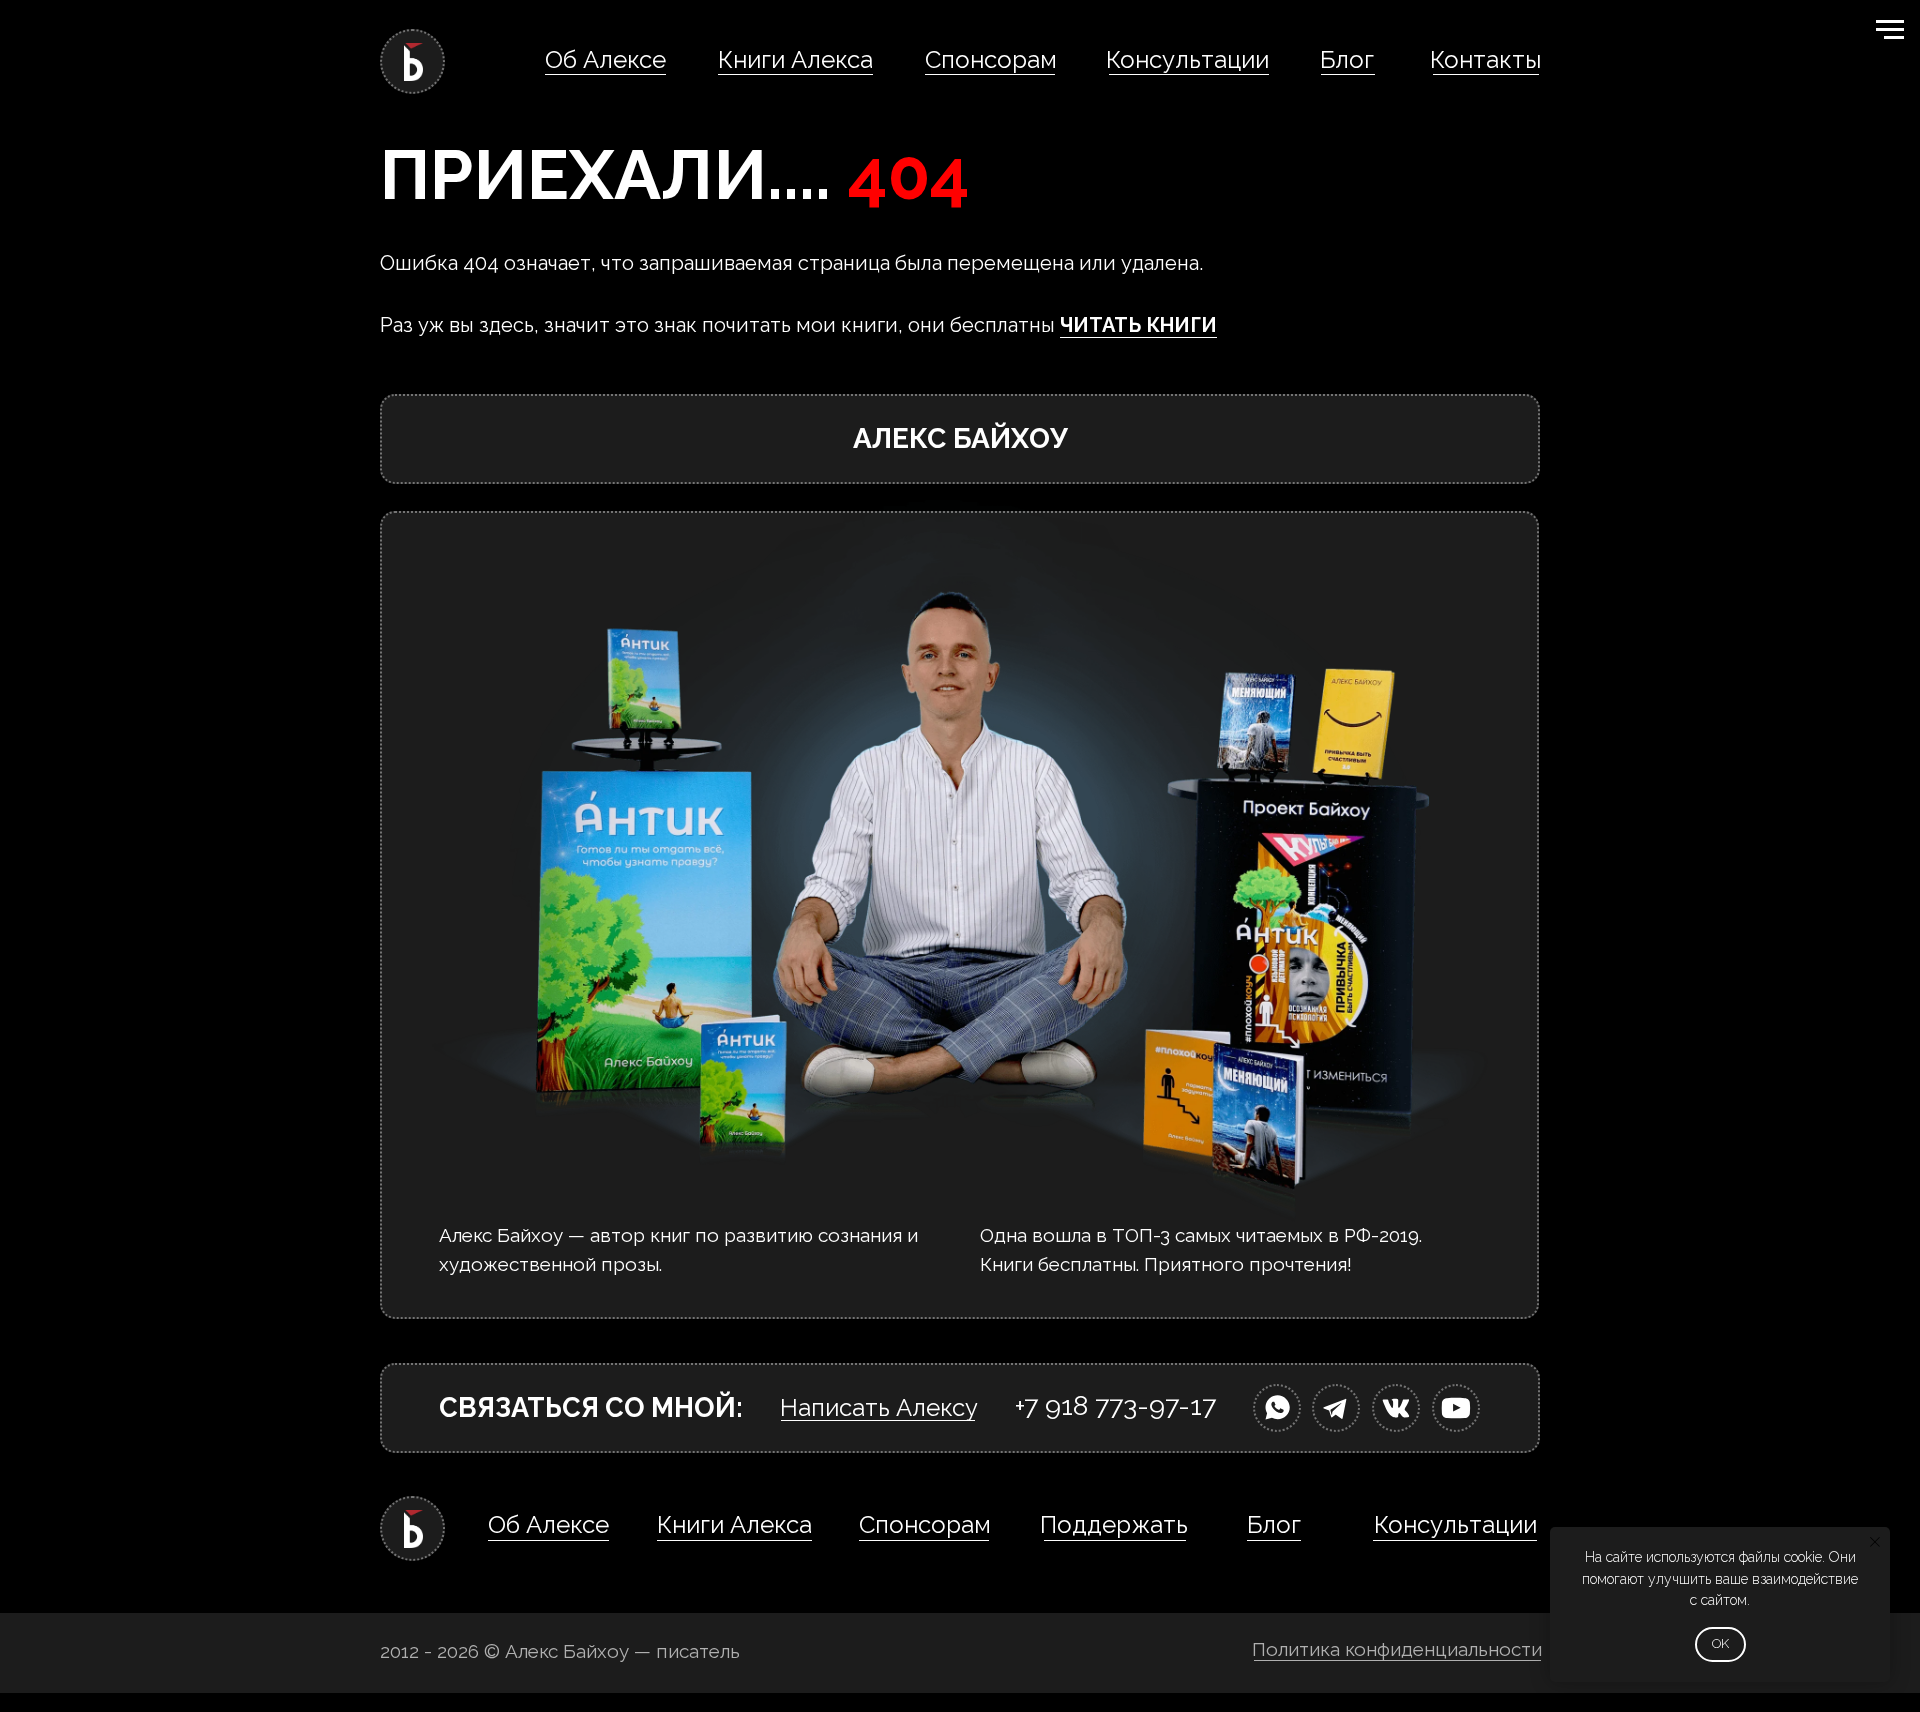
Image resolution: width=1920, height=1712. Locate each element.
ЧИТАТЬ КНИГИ (1138, 325)
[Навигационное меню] (1890, 30)
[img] (1277, 1408)
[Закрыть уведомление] (1875, 1542)
